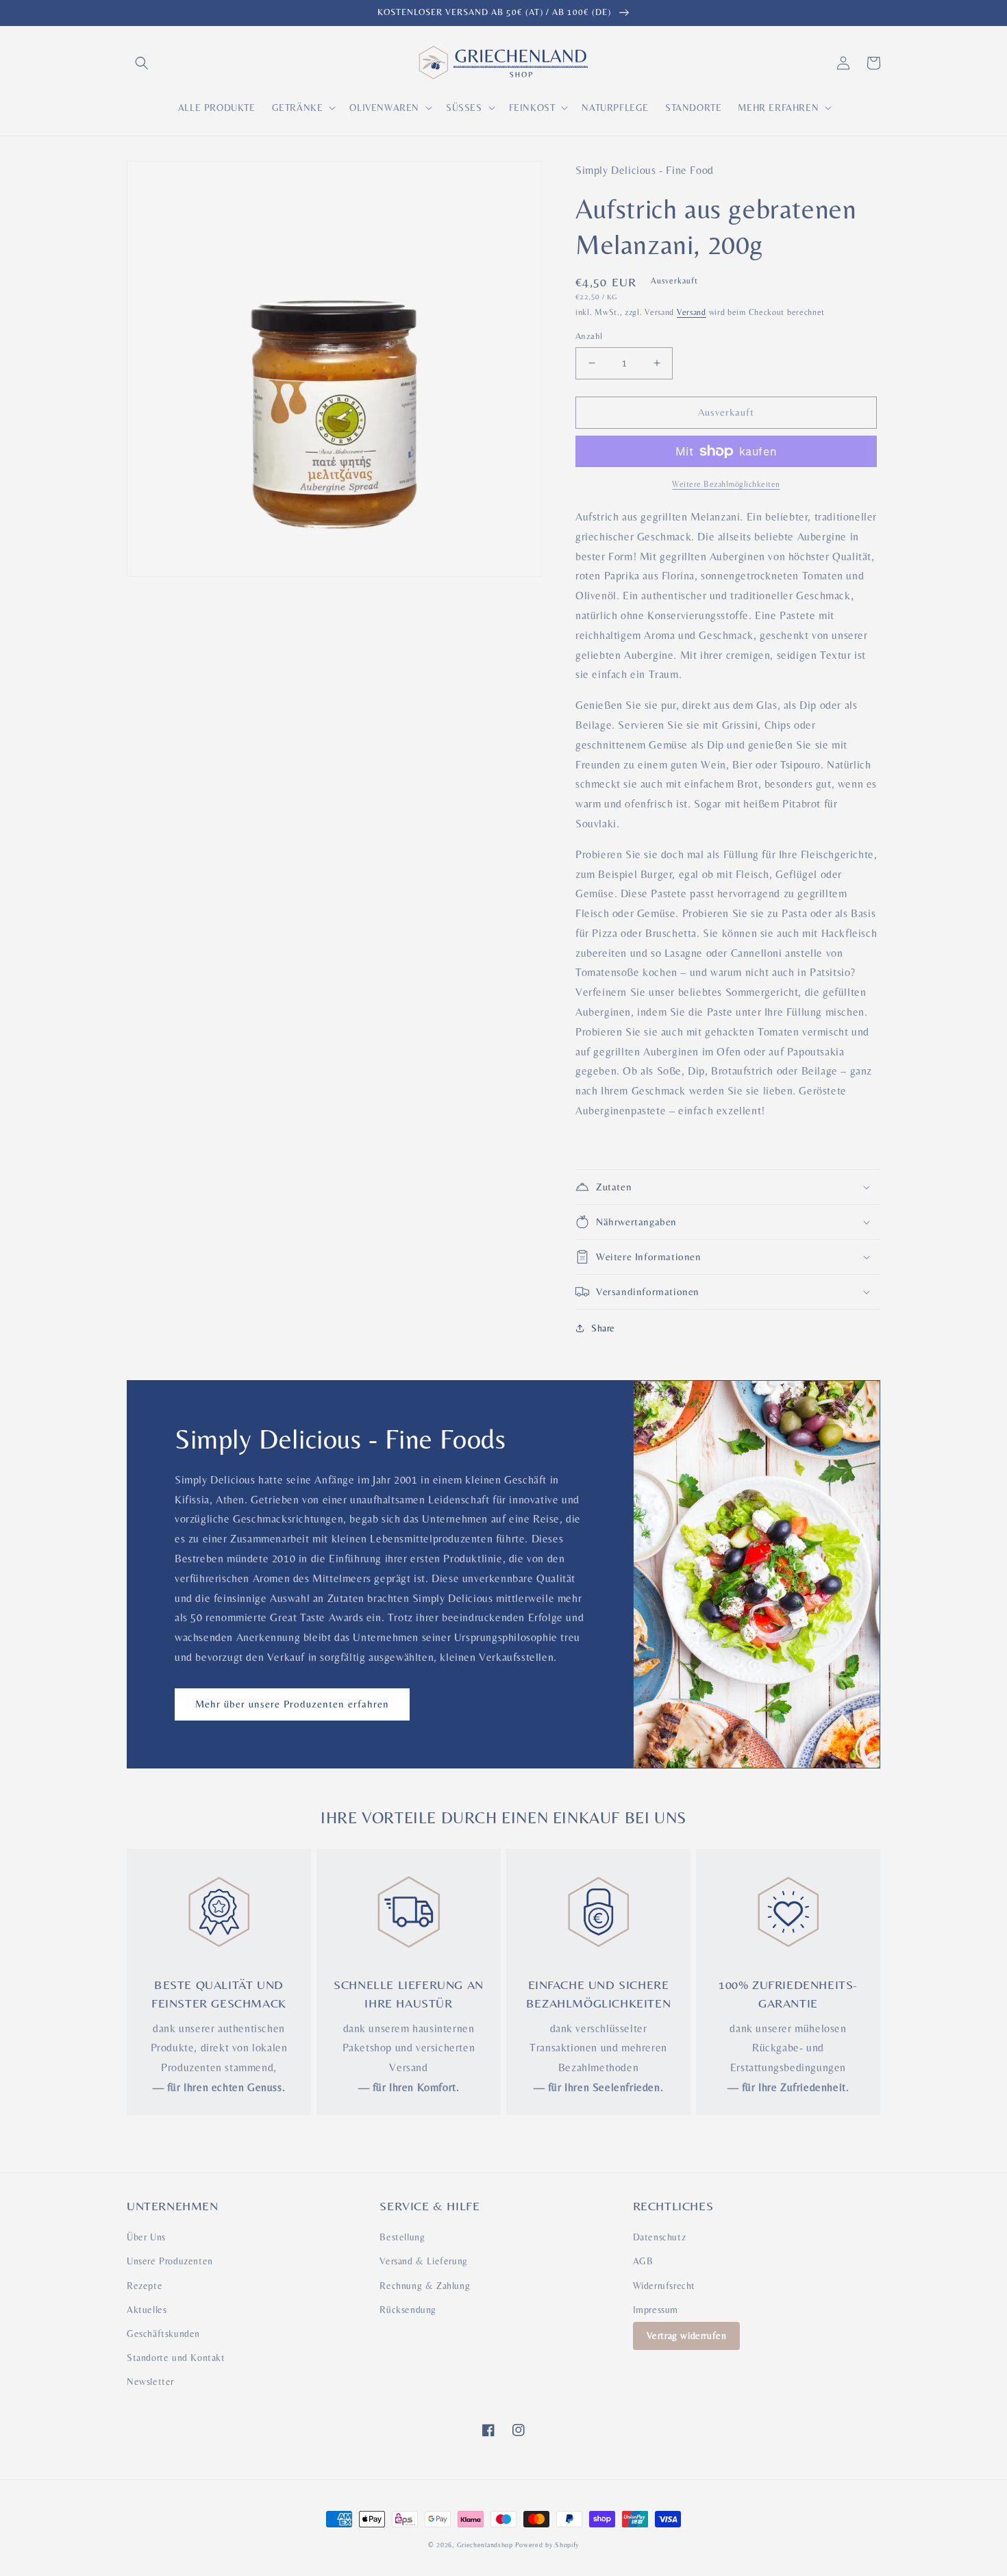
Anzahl (589, 336)
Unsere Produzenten (170, 2261)
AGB (643, 2261)
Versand (692, 312)
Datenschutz (660, 2237)
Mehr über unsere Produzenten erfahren (292, 1704)
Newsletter (150, 2381)
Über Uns (146, 2237)
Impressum (656, 2310)
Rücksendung (408, 2310)
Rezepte (145, 2286)
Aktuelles (147, 2310)
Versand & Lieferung (423, 2261)
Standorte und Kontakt (176, 2358)
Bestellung (402, 2237)
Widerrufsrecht (664, 2286)
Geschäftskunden (163, 2334)
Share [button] (603, 1328)
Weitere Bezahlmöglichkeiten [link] (726, 484)
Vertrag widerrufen (687, 2336)
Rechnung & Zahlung (425, 2286)
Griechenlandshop (485, 2545)
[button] (142, 63)
